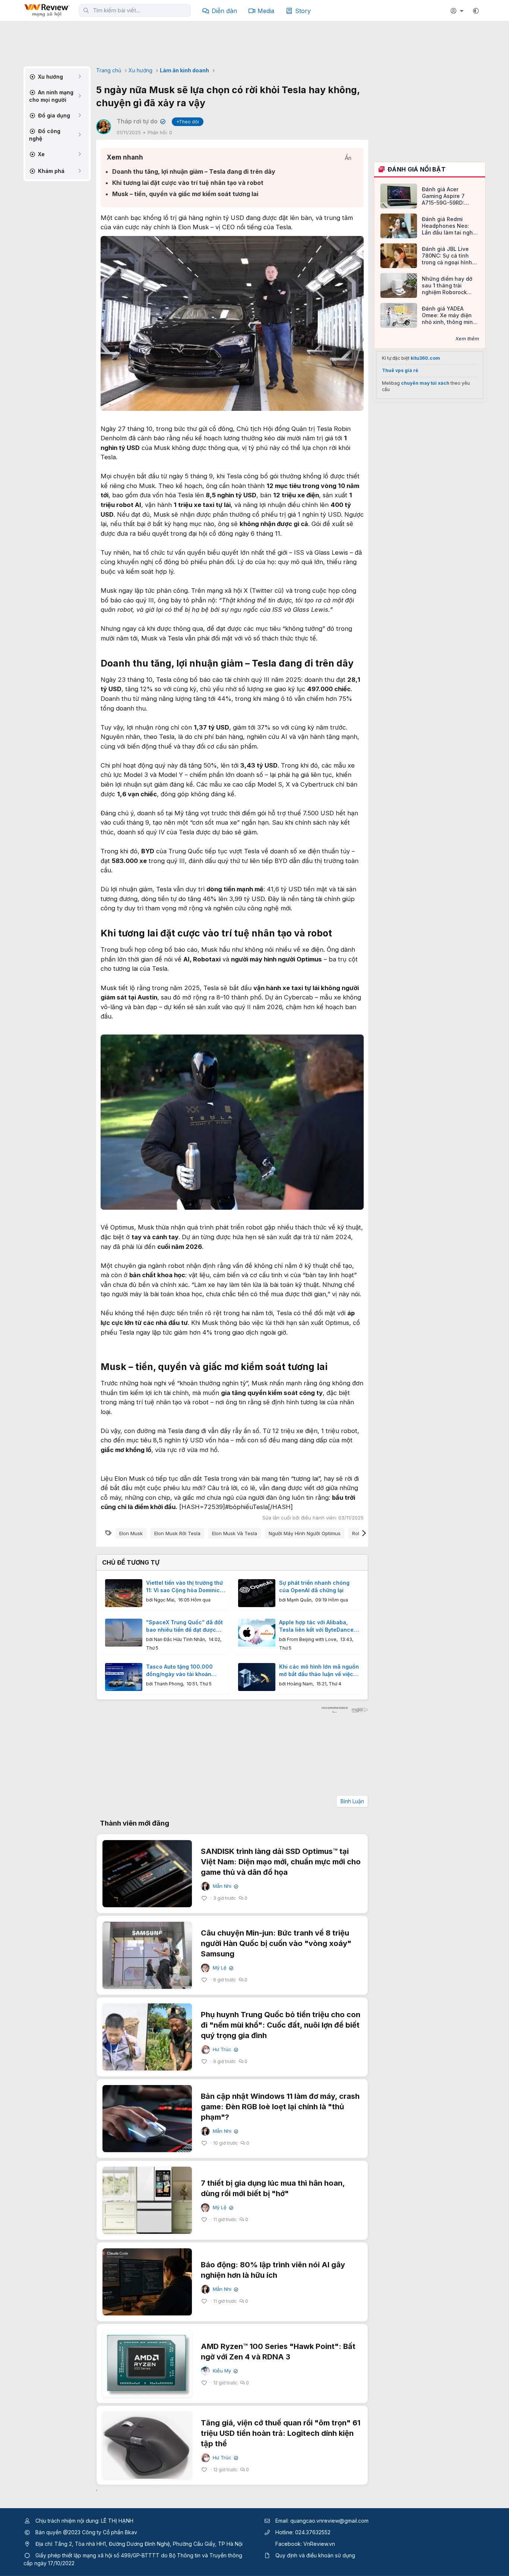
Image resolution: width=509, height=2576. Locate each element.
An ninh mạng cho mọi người (51, 96)
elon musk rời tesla (177, 1533)
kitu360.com (425, 358)
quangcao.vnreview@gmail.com (329, 2521)
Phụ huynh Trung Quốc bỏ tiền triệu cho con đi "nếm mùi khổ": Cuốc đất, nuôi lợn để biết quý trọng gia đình (281, 2025)
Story (303, 11)
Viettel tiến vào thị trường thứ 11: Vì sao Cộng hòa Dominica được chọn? (185, 1587)
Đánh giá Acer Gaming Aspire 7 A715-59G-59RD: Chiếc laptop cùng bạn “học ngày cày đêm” (446, 196)
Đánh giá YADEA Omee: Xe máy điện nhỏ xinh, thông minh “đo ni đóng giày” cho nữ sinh (450, 316)
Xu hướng (50, 77)
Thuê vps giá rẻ (400, 370)
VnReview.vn (319, 2544)
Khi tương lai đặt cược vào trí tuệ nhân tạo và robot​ (188, 183)
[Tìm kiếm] (86, 10)
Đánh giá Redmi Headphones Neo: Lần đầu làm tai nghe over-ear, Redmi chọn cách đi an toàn (449, 226)
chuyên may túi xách (425, 383)
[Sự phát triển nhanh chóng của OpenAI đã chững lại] (257, 1593)
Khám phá (50, 171)
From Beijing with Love (312, 1639)
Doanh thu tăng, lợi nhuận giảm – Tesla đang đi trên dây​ (194, 171)
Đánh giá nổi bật (417, 169)
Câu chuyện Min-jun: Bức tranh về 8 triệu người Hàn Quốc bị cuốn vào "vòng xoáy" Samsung (276, 1943)
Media (266, 11)
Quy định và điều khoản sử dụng (315, 2555)
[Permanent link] (358, 664)
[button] (476, 11)
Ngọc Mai (164, 1600)
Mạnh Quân (299, 1600)
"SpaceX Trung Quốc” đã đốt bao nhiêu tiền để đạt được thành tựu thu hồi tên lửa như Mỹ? (184, 1626)
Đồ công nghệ (45, 135)
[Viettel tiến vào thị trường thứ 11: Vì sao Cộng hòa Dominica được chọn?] (124, 1593)
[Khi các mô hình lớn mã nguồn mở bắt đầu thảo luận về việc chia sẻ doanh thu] (257, 1677)
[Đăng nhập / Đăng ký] (458, 11)
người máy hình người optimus (305, 1533)
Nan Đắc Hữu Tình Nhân (179, 1639)
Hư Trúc (225, 2049)
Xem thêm (467, 338)
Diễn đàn (224, 11)
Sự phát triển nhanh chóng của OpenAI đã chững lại (314, 1586)
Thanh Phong (168, 1684)
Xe (41, 154)
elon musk (131, 1533)
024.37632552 (313, 2532)
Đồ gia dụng (53, 115)
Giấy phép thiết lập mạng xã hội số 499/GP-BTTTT (97, 2555)
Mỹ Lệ (222, 1968)
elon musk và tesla (235, 1533)
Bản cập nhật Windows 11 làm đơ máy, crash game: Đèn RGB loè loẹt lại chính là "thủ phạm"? (280, 2107)
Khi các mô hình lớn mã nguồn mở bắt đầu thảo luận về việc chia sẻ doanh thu (319, 1670)
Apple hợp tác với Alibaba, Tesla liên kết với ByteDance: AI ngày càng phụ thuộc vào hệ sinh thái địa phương (317, 1626)
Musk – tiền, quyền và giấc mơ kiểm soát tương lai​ (185, 194)
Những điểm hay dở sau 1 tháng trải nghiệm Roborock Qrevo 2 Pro (447, 286)
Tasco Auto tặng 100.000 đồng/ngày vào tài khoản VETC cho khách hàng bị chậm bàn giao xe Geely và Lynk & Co (182, 1670)
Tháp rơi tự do (140, 121)
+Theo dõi (188, 122)
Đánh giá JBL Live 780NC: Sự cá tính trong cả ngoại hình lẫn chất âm (447, 256)
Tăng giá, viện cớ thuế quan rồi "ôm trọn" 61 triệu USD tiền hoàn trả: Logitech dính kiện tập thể (281, 2433)
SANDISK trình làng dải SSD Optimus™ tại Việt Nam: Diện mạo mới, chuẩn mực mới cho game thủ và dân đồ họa (281, 1862)
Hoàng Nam (300, 1684)
